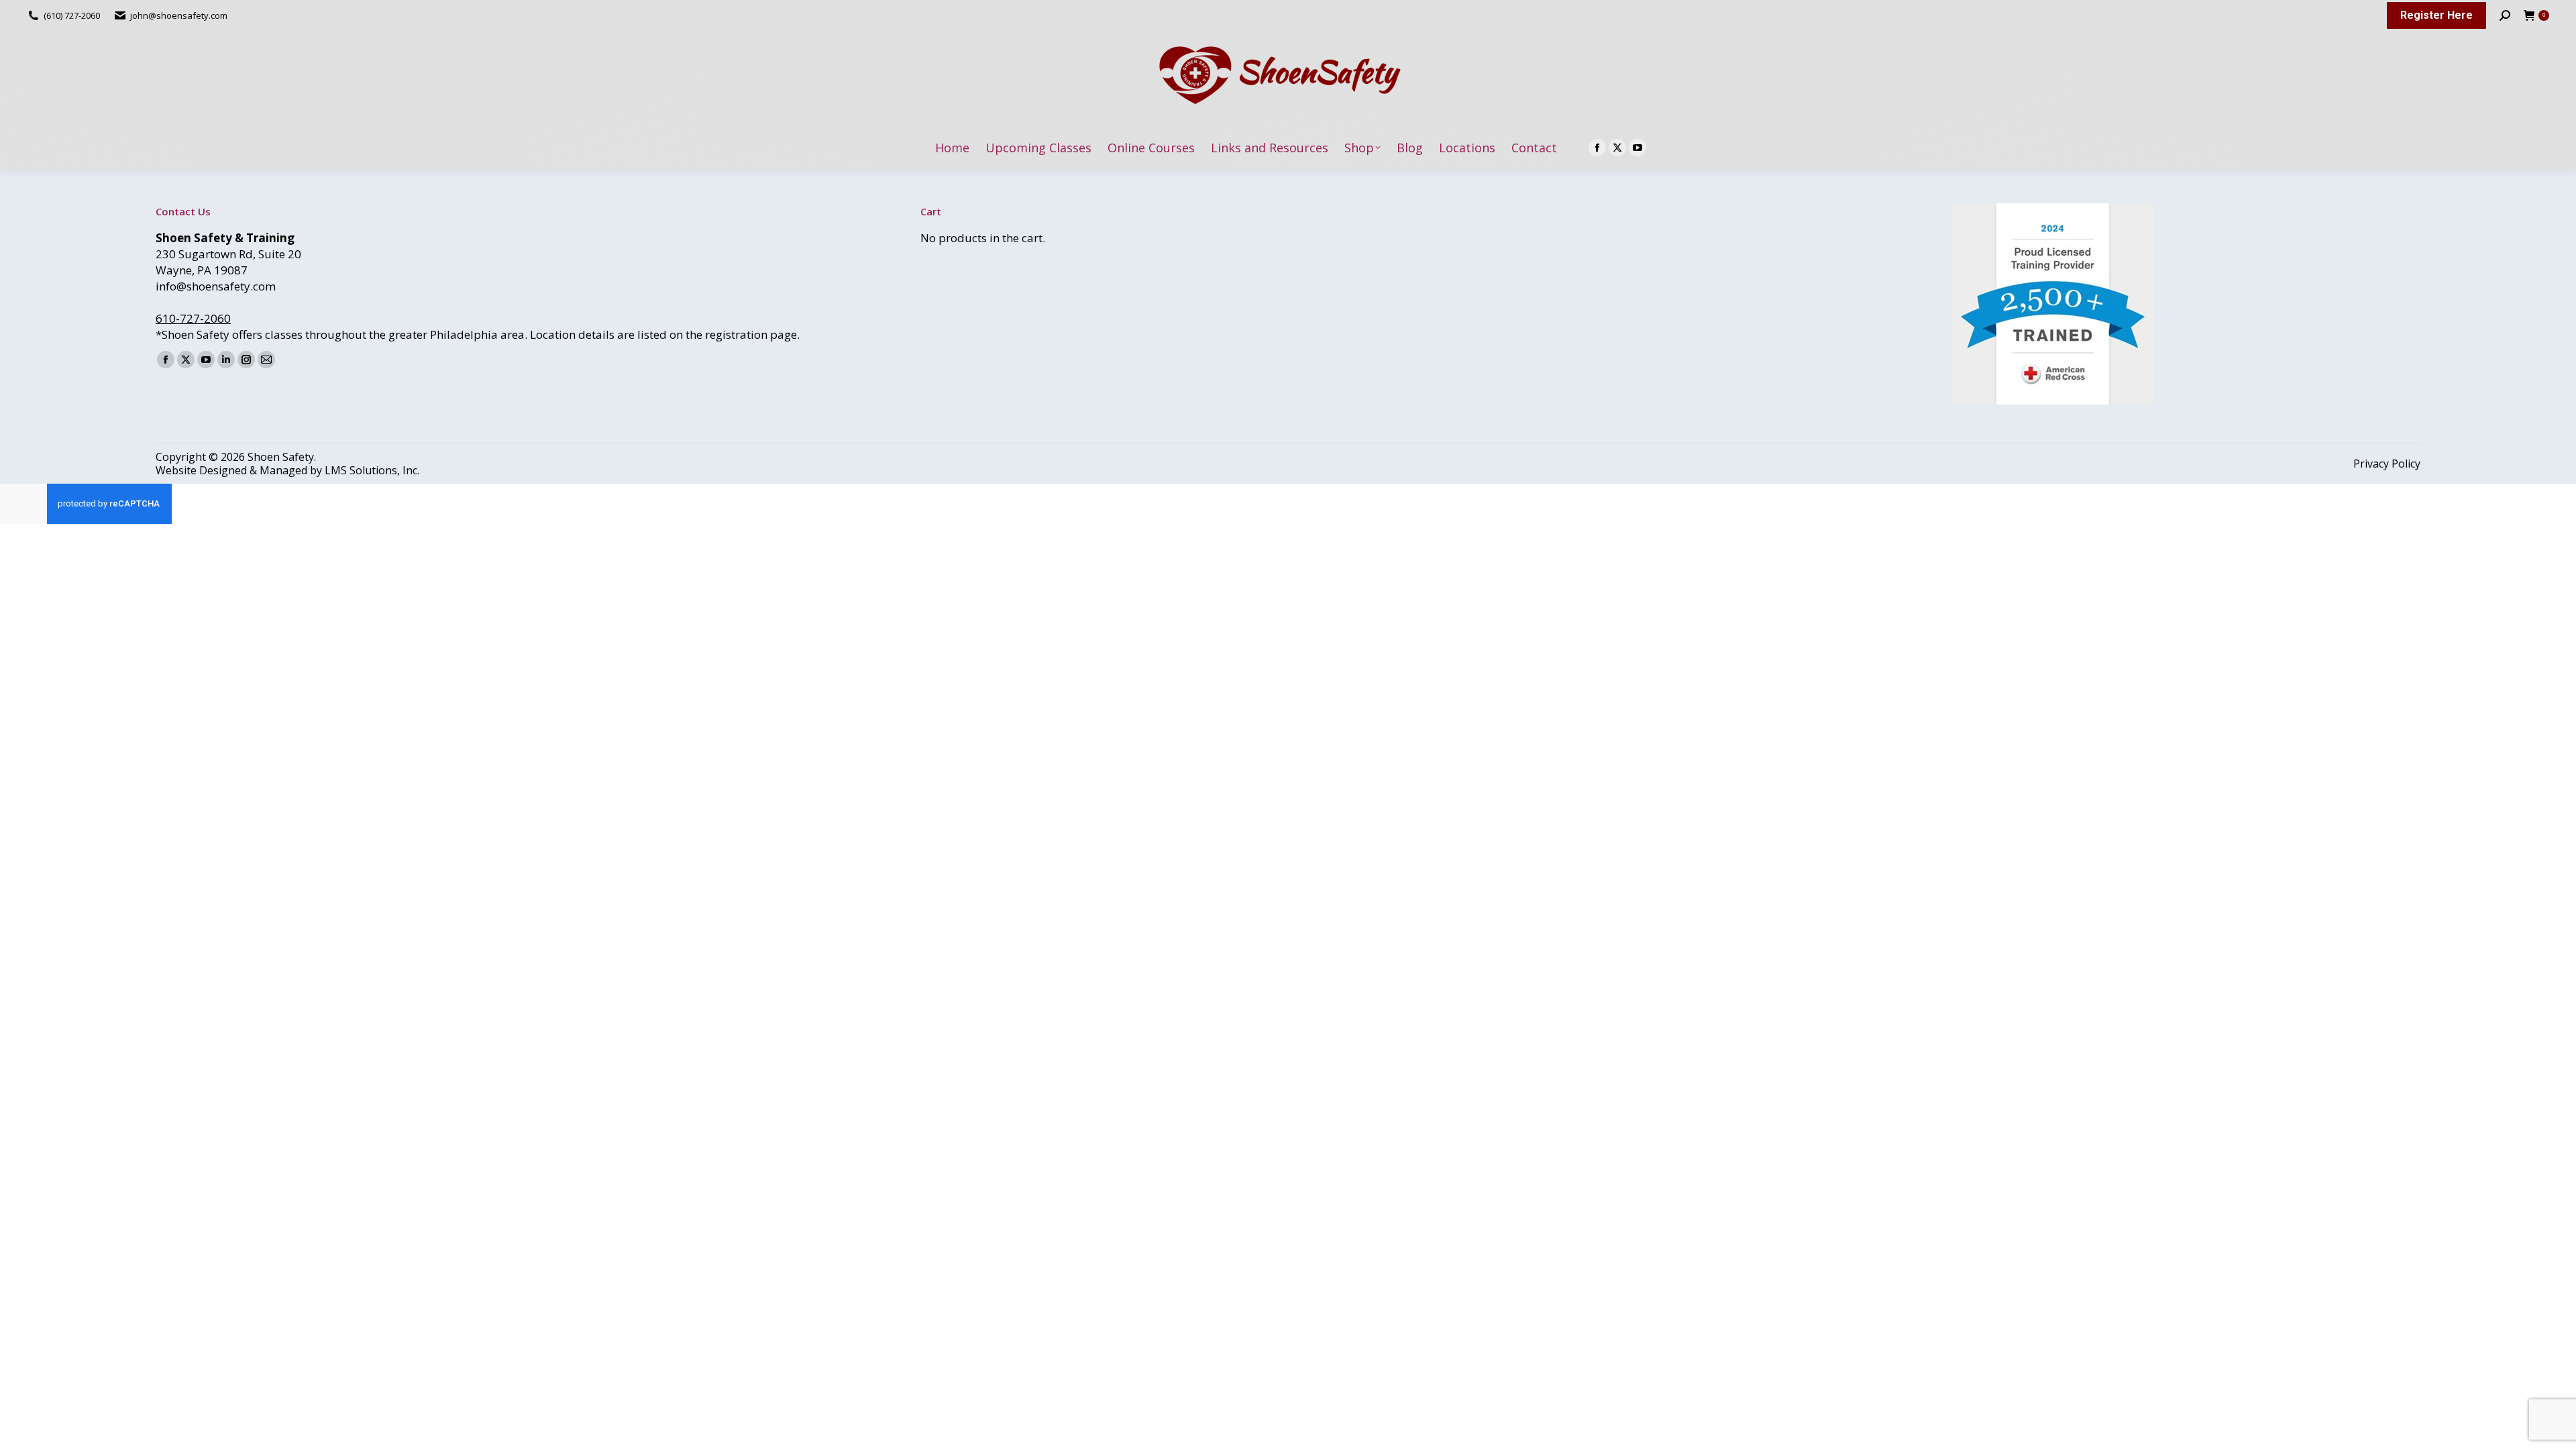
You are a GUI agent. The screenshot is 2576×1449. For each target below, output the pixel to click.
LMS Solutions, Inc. (372, 470)
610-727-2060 (193, 318)
